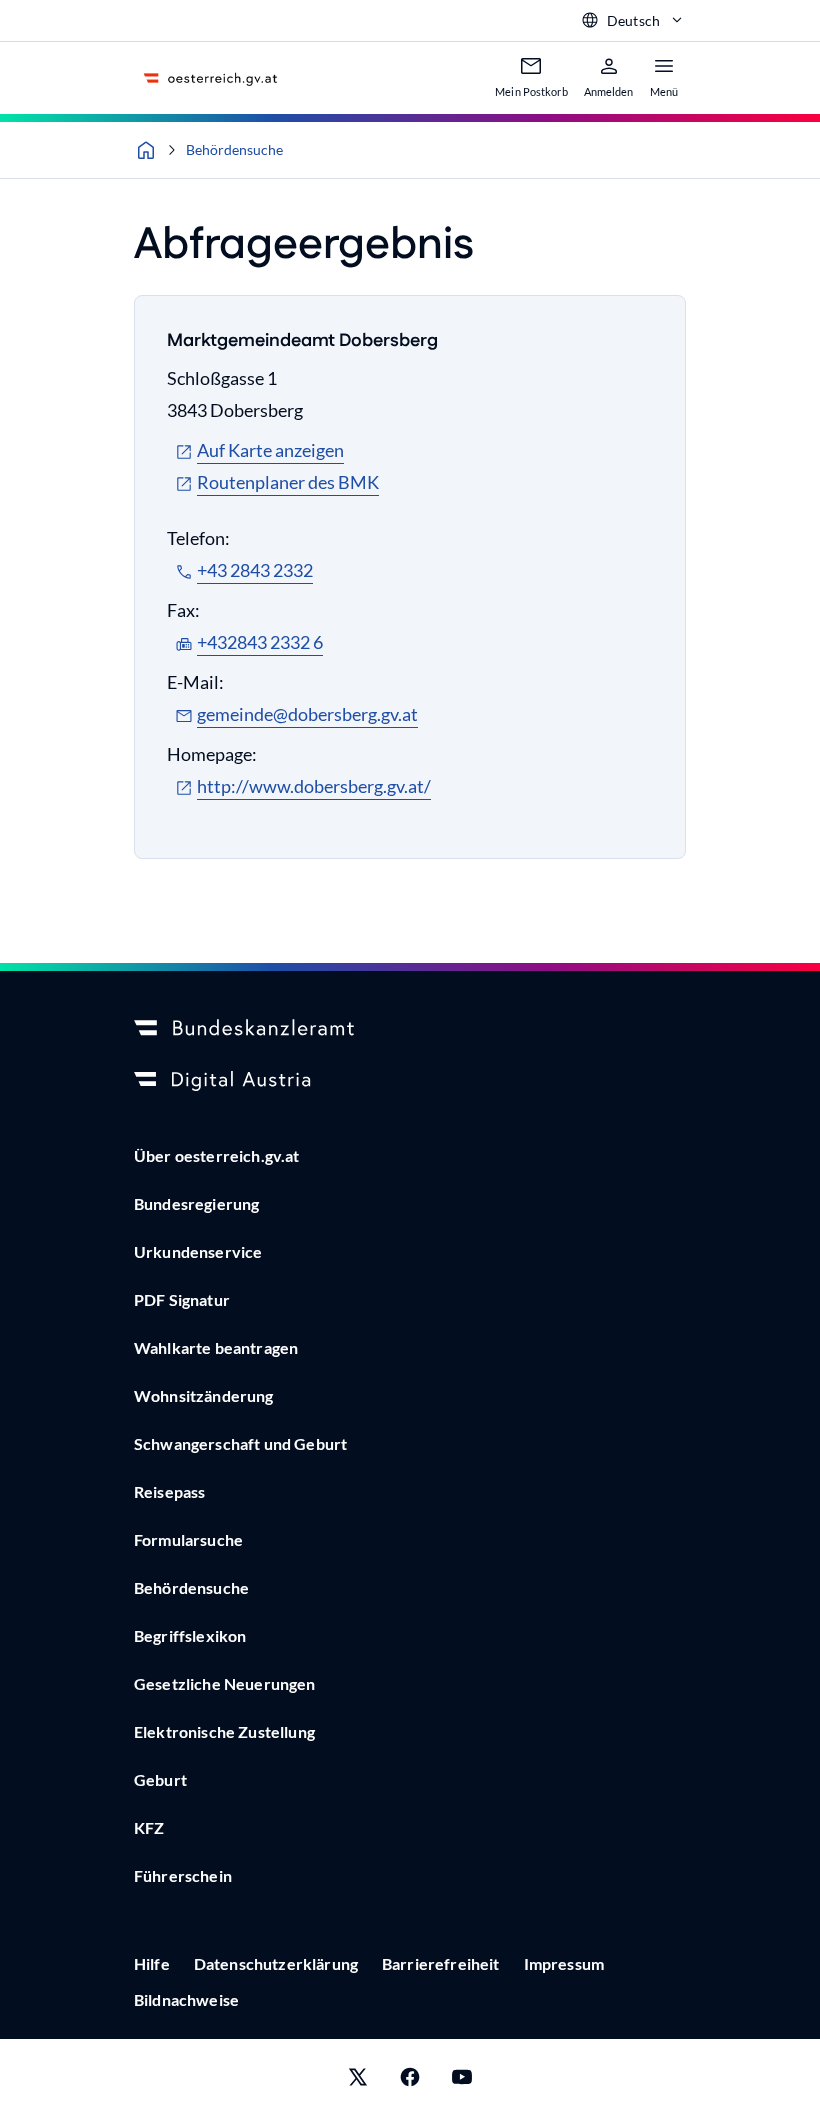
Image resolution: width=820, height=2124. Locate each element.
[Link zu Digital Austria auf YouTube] (462, 2081)
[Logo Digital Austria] (410, 1081)
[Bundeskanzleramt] (410, 1029)
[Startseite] (146, 150)
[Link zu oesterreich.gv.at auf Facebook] (410, 2081)
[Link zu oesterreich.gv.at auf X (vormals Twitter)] (358, 2081)
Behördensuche (234, 149)
